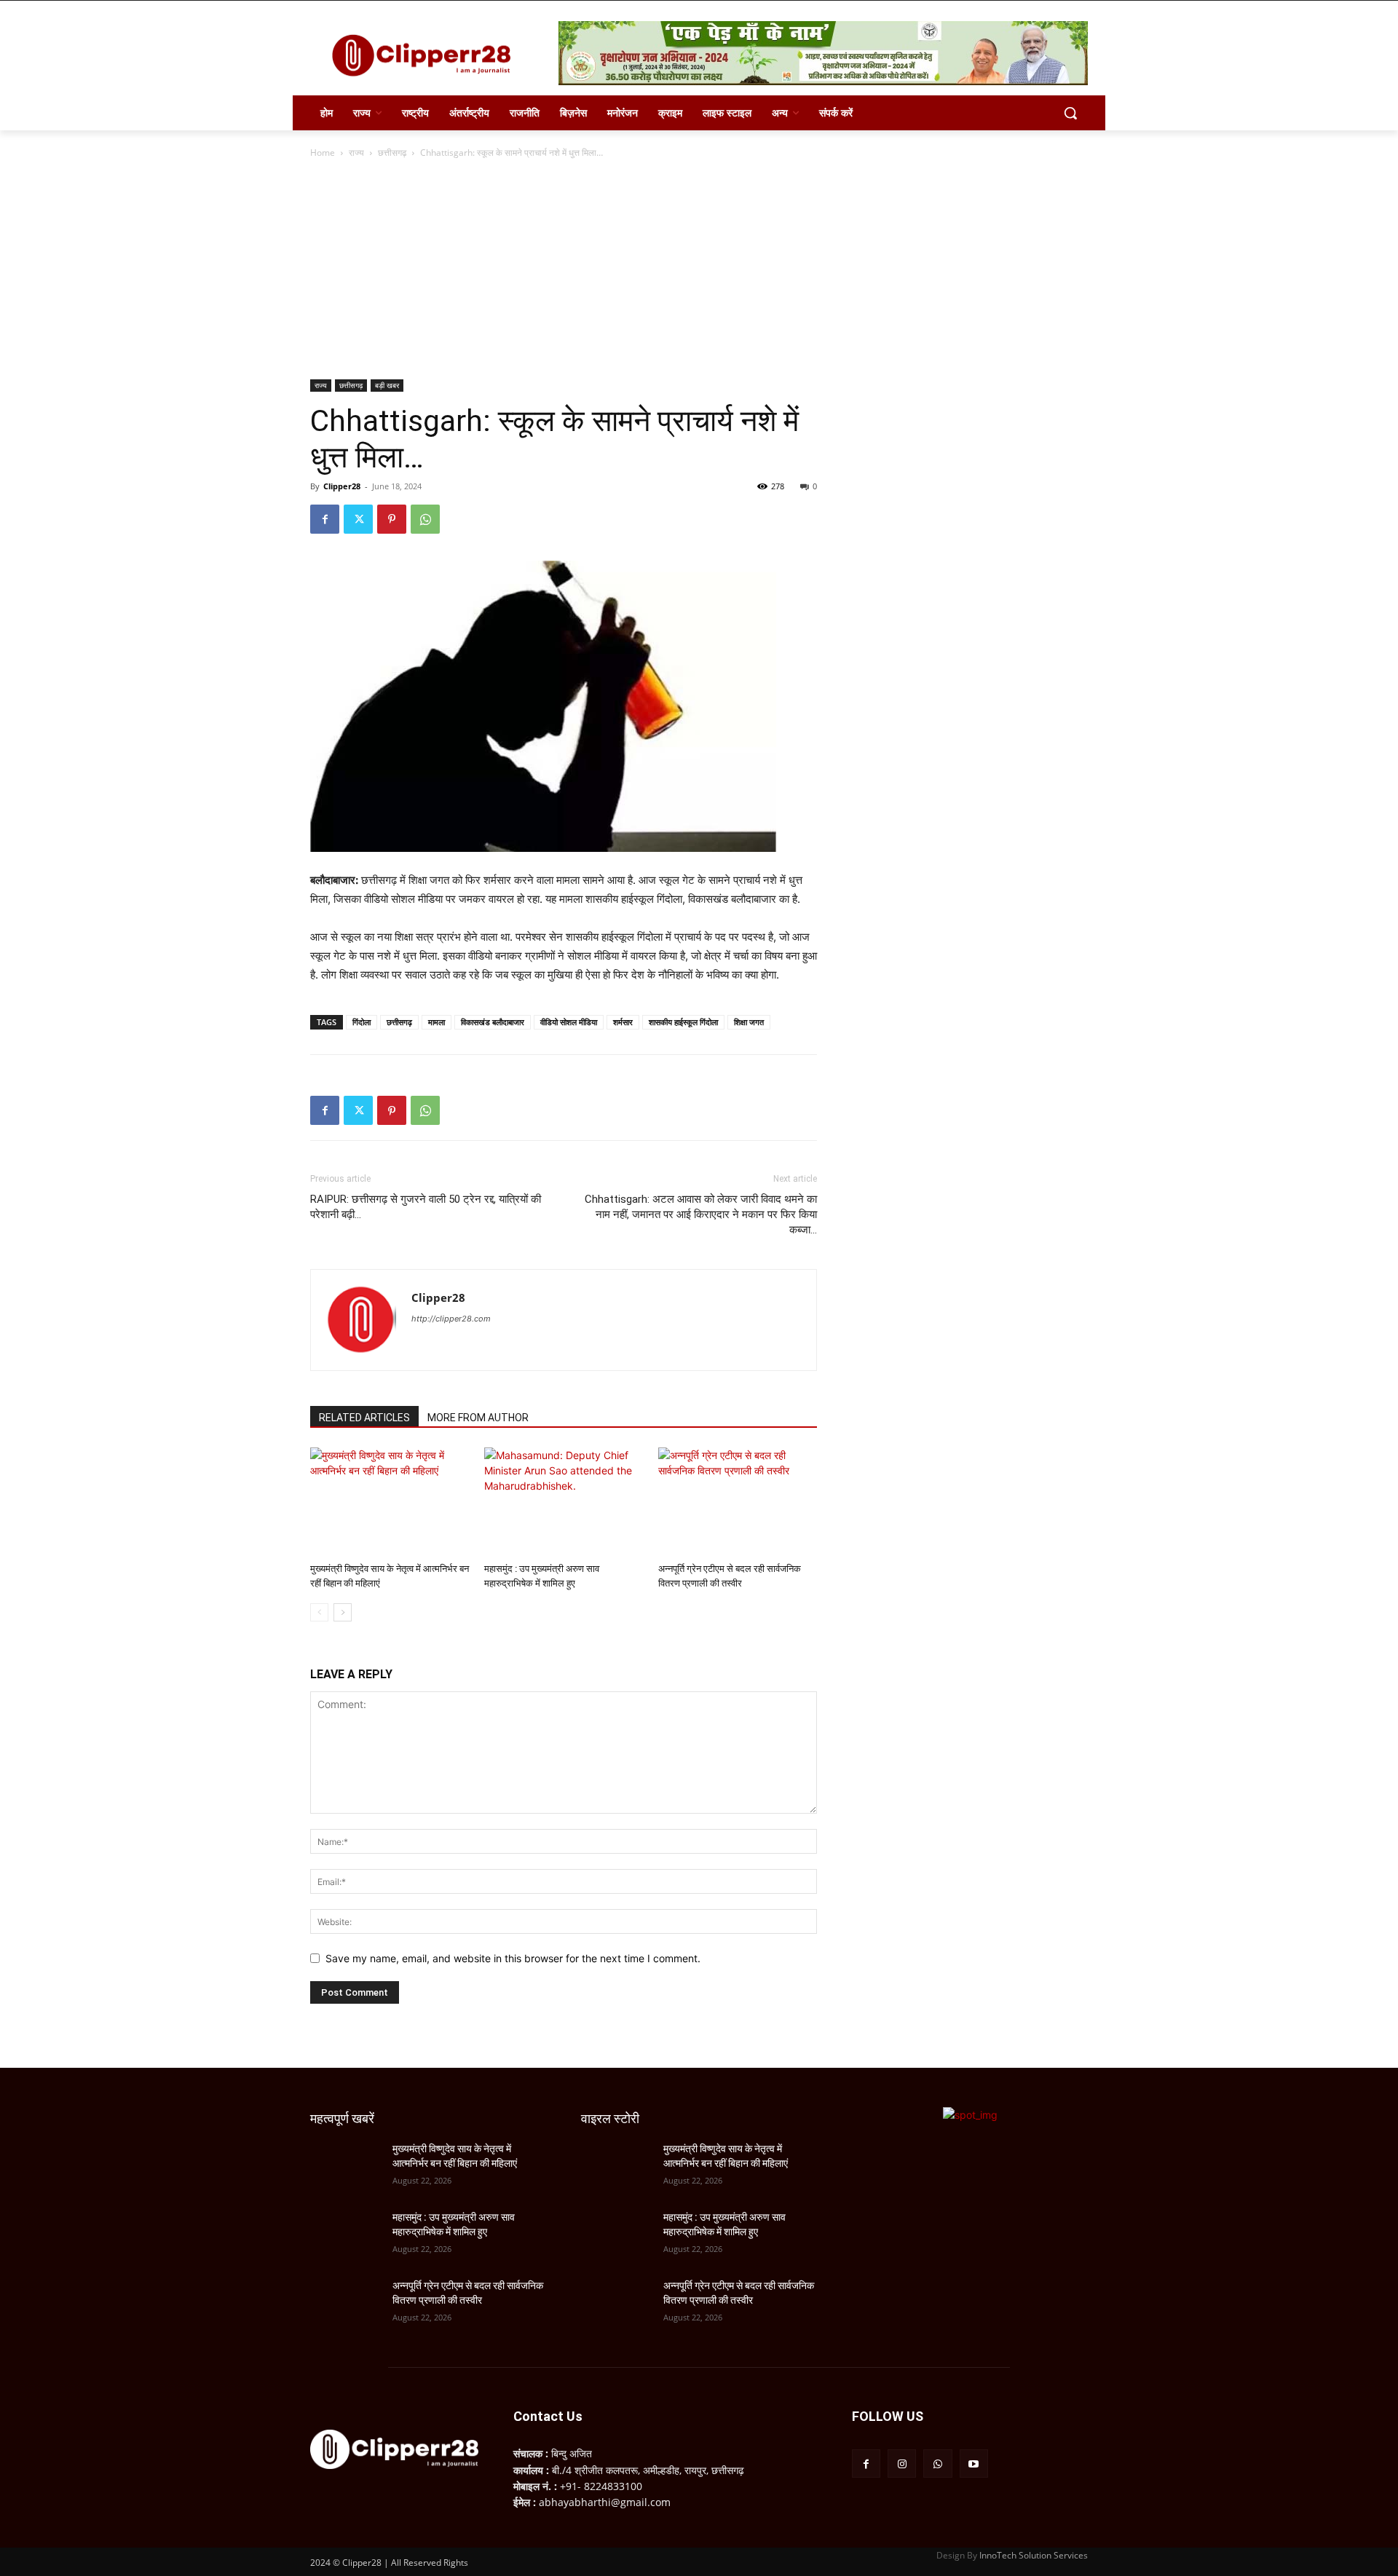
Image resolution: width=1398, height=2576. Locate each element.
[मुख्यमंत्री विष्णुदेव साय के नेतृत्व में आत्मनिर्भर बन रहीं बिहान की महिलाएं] (390, 1502)
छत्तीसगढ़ (392, 153)
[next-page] (343, 1612)
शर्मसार (623, 1022)
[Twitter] (358, 519)
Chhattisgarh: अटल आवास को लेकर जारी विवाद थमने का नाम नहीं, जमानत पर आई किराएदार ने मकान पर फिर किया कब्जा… (701, 1214)
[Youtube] (974, 2464)
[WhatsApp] (425, 519)
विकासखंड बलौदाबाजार (493, 1022)
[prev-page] (319, 1612)
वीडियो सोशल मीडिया (569, 1022)
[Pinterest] (392, 519)
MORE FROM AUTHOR (478, 1418)
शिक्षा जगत (749, 1022)
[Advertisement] (699, 270)
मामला (437, 1022)
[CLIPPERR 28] (427, 55)
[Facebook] (325, 519)
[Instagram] (902, 2464)
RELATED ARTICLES (364, 1418)
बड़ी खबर (387, 385)
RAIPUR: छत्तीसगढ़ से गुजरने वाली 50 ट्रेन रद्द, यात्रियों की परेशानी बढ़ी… (426, 1207)
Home (323, 153)
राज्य (356, 153)
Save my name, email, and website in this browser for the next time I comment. (513, 1958)
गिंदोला (362, 1022)
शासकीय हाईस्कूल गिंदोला (683, 1022)
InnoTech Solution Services (1034, 2555)
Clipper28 (342, 486)
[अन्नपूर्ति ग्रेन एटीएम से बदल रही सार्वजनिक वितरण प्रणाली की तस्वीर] (738, 1502)
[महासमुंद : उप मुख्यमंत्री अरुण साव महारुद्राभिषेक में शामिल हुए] (564, 1502)
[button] (1070, 113)
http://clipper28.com (451, 1319)
